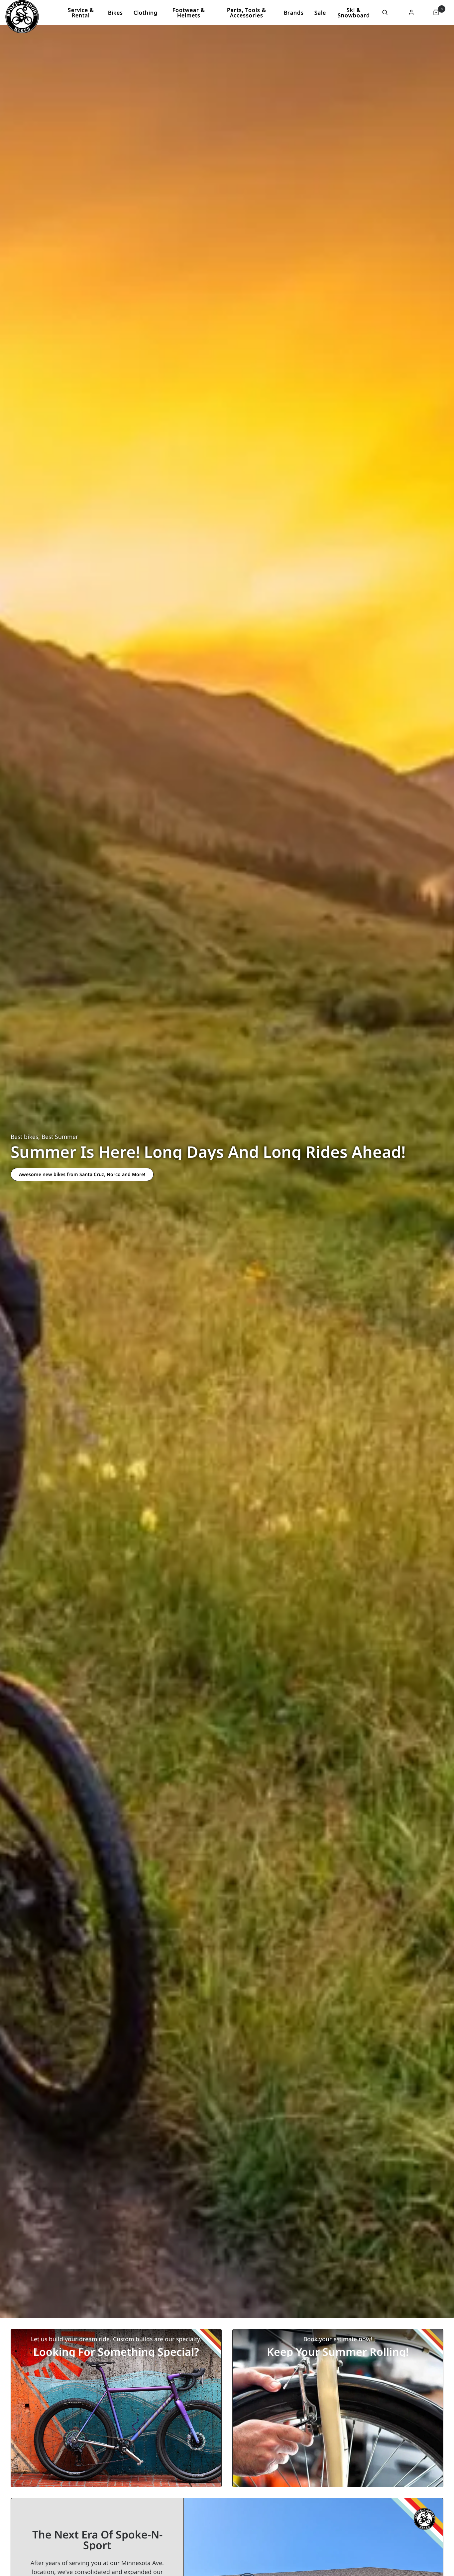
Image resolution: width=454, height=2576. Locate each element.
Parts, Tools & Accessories (247, 13)
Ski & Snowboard (354, 13)
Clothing (146, 13)
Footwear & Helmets (189, 13)
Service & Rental (81, 13)
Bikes (115, 13)
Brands (294, 13)
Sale (320, 13)
